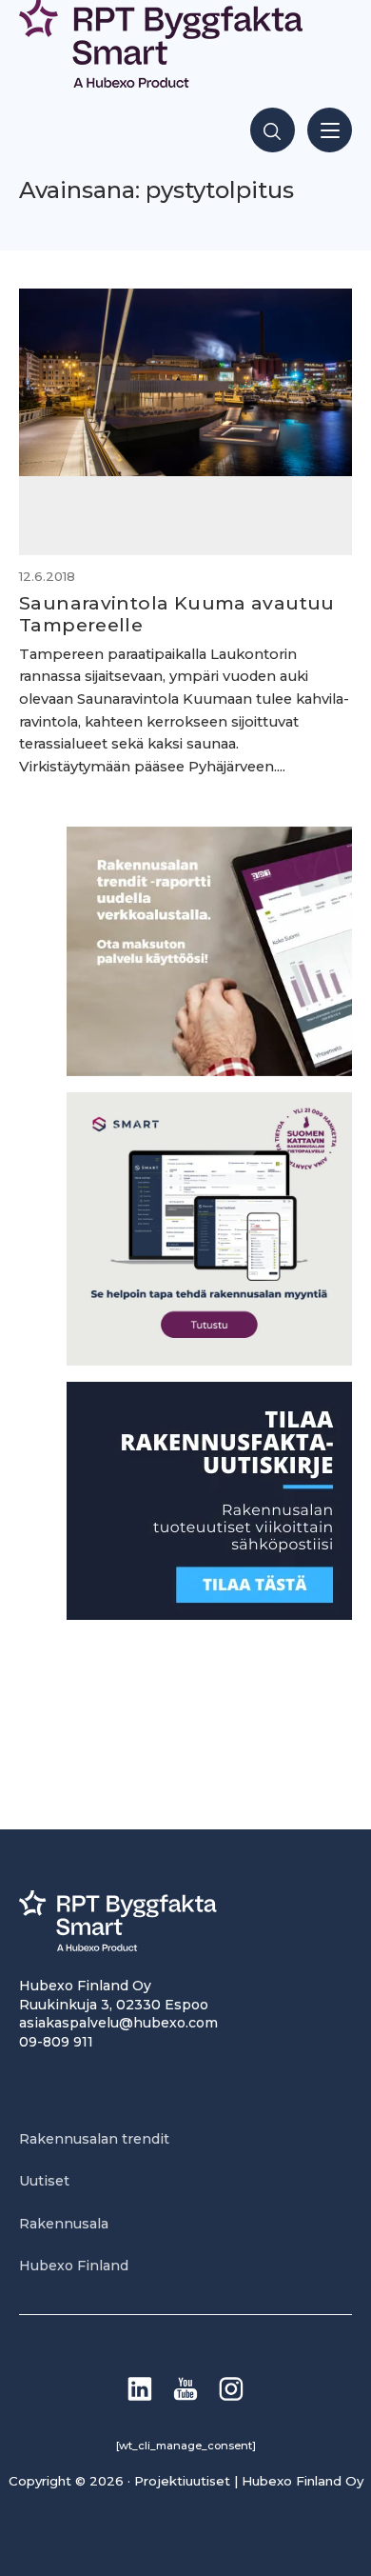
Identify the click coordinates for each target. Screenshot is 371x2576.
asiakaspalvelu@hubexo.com (118, 2023)
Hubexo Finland (74, 2266)
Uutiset (44, 2181)
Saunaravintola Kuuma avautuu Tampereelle (177, 614)
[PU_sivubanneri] (209, 1071)
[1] (209, 1615)
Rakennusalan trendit (94, 2139)
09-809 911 (56, 2042)
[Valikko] (330, 130)
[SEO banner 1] (209, 1360)
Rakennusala (64, 2224)
